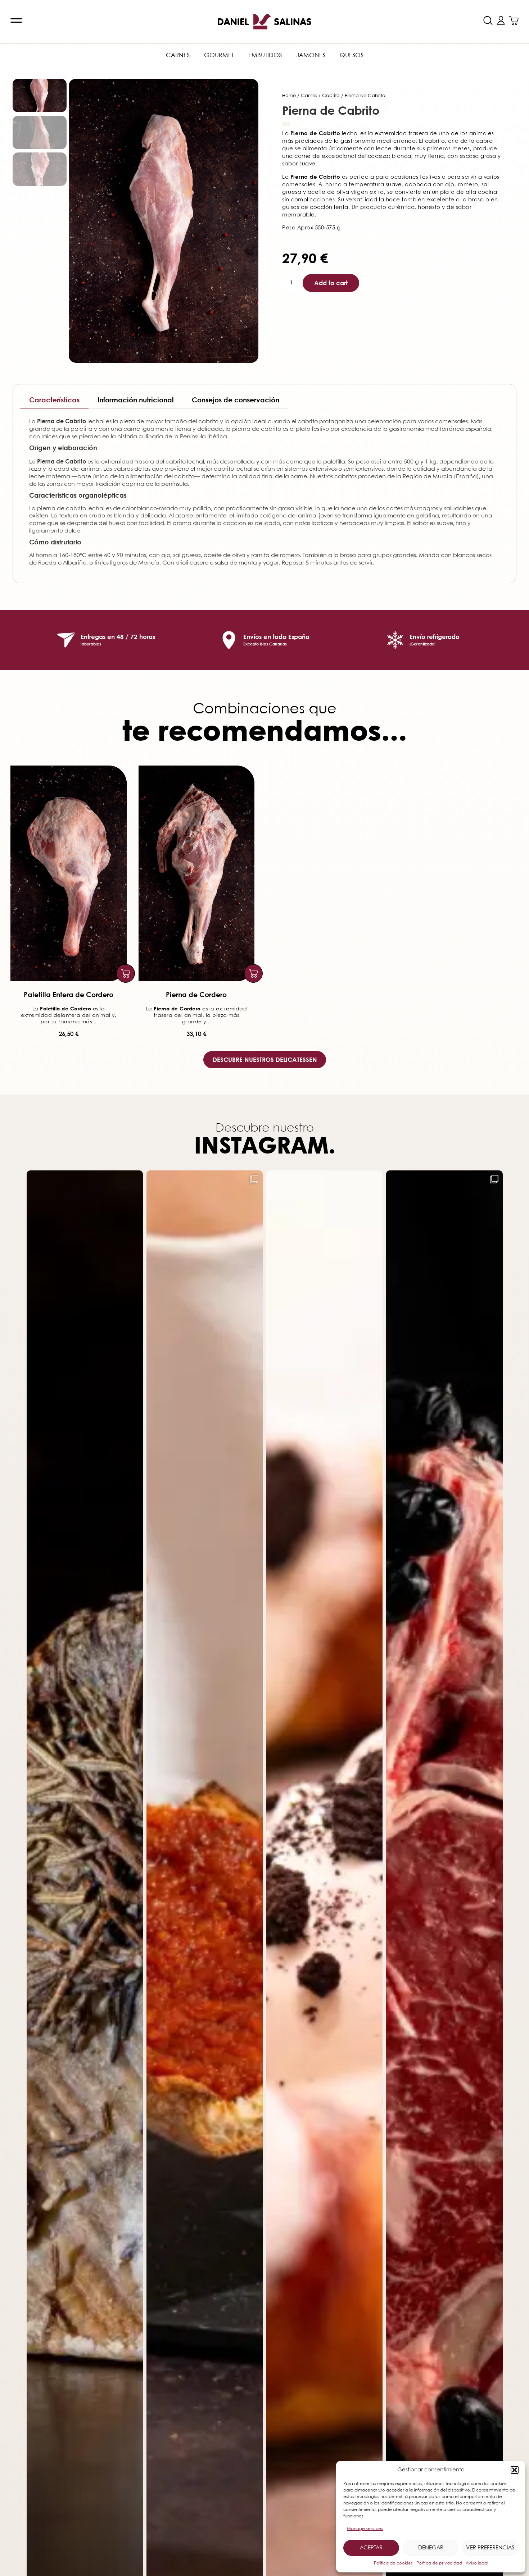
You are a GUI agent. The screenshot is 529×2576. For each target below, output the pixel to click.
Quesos (352, 56)
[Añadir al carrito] (126, 973)
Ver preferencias (490, 2548)
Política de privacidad (439, 2563)
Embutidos (265, 56)
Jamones (311, 56)
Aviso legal (477, 2563)
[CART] (514, 20)
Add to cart (331, 283)
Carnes (178, 56)
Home (289, 96)
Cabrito (331, 96)
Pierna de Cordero (196, 994)
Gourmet (219, 56)
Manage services (365, 2529)
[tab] (54, 400)
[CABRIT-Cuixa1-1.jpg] (164, 221)
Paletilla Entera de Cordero (69, 994)
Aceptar (371, 2548)
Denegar (431, 2548)
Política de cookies (393, 2563)
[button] (515, 2470)
